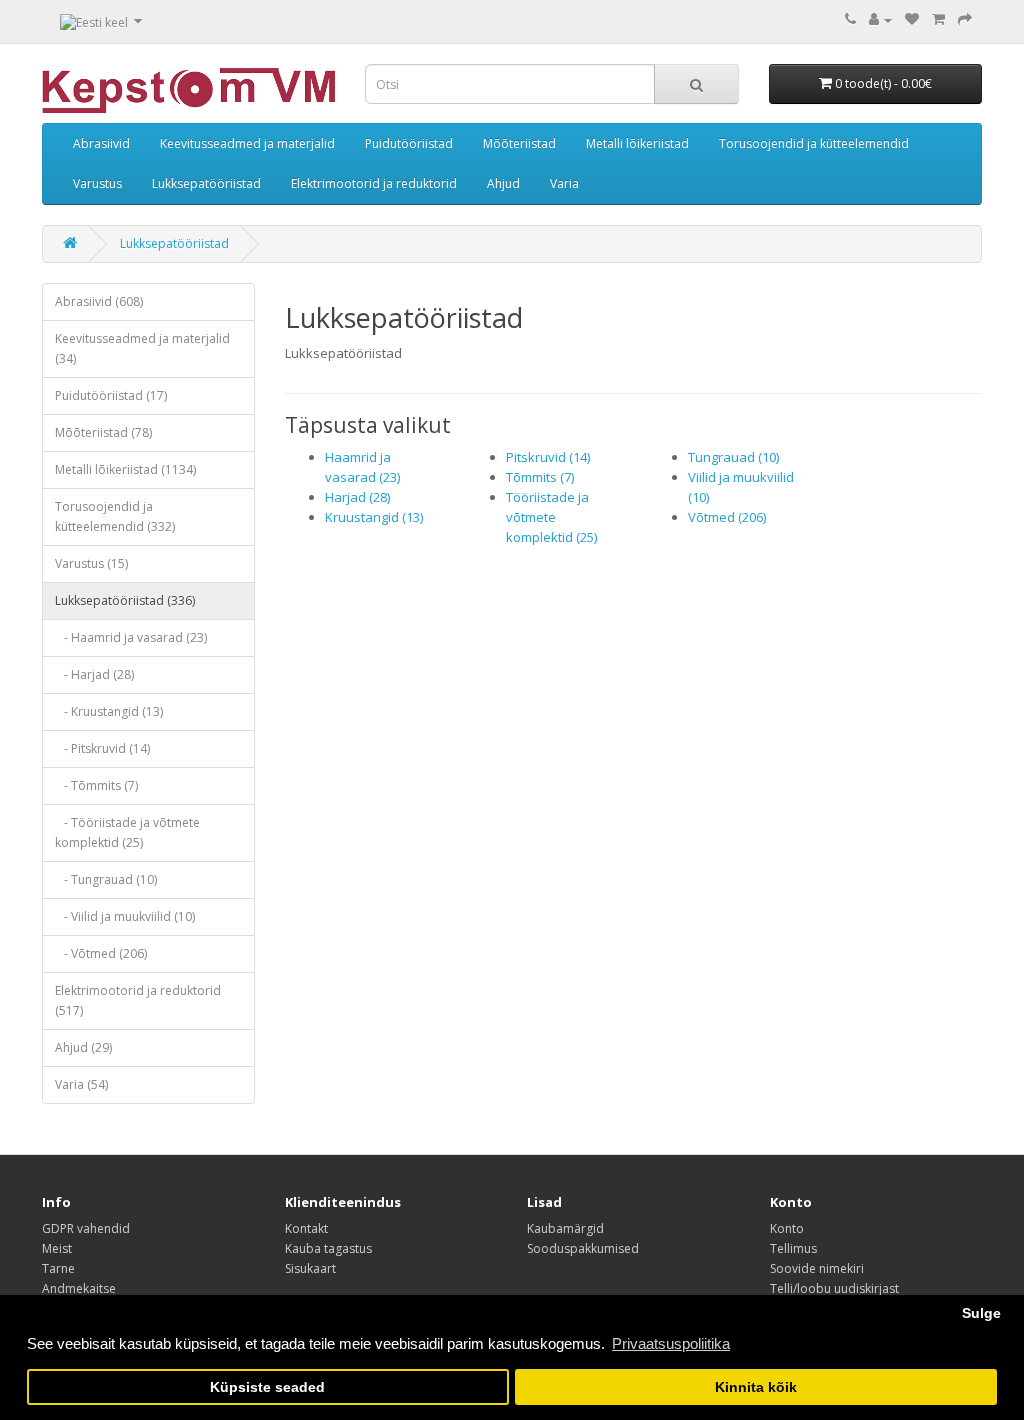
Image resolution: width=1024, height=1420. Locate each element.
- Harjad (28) (94, 674)
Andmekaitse (79, 1288)
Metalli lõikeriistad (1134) (125, 469)
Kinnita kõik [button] (756, 1387)
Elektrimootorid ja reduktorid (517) (138, 1000)
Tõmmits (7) (540, 477)
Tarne (58, 1268)
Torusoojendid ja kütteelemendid (814, 143)
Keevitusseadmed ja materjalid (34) (142, 348)
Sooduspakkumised (583, 1248)
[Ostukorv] (938, 19)
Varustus (97, 183)
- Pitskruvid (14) (102, 748)
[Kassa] (965, 19)
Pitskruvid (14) (548, 457)
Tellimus (793, 1248)
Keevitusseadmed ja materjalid (247, 143)
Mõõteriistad (519, 143)
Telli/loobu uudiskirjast (834, 1288)
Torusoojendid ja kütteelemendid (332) (115, 516)
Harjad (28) (357, 497)
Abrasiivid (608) (99, 301)
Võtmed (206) (727, 517)
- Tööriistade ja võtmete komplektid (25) (127, 832)
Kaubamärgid (565, 1228)
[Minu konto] (880, 19)
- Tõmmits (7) (96, 785)
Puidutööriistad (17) (111, 395)
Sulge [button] (981, 1313)
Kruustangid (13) (374, 517)
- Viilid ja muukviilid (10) (125, 916)
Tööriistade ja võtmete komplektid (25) (551, 517)
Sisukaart (310, 1268)
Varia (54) (81, 1084)
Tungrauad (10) (733, 457)
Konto (787, 1228)
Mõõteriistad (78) (103, 432)
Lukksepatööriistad (206, 183)
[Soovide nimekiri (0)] (912, 19)
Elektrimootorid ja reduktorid (374, 183)
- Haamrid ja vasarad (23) (131, 637)
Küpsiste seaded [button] (267, 1387)
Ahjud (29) (83, 1047)
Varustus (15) (91, 563)
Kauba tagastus (328, 1248)
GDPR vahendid (86, 1228)
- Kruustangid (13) (109, 711)
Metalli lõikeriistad (637, 143)
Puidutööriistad (409, 143)
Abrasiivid (101, 143)
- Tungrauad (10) (106, 879)
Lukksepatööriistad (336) (125, 600)
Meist (57, 1248)
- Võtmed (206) (101, 953)
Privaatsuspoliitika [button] (671, 1343)
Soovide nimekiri (817, 1268)
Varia (564, 183)
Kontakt (306, 1228)
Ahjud (503, 183)
